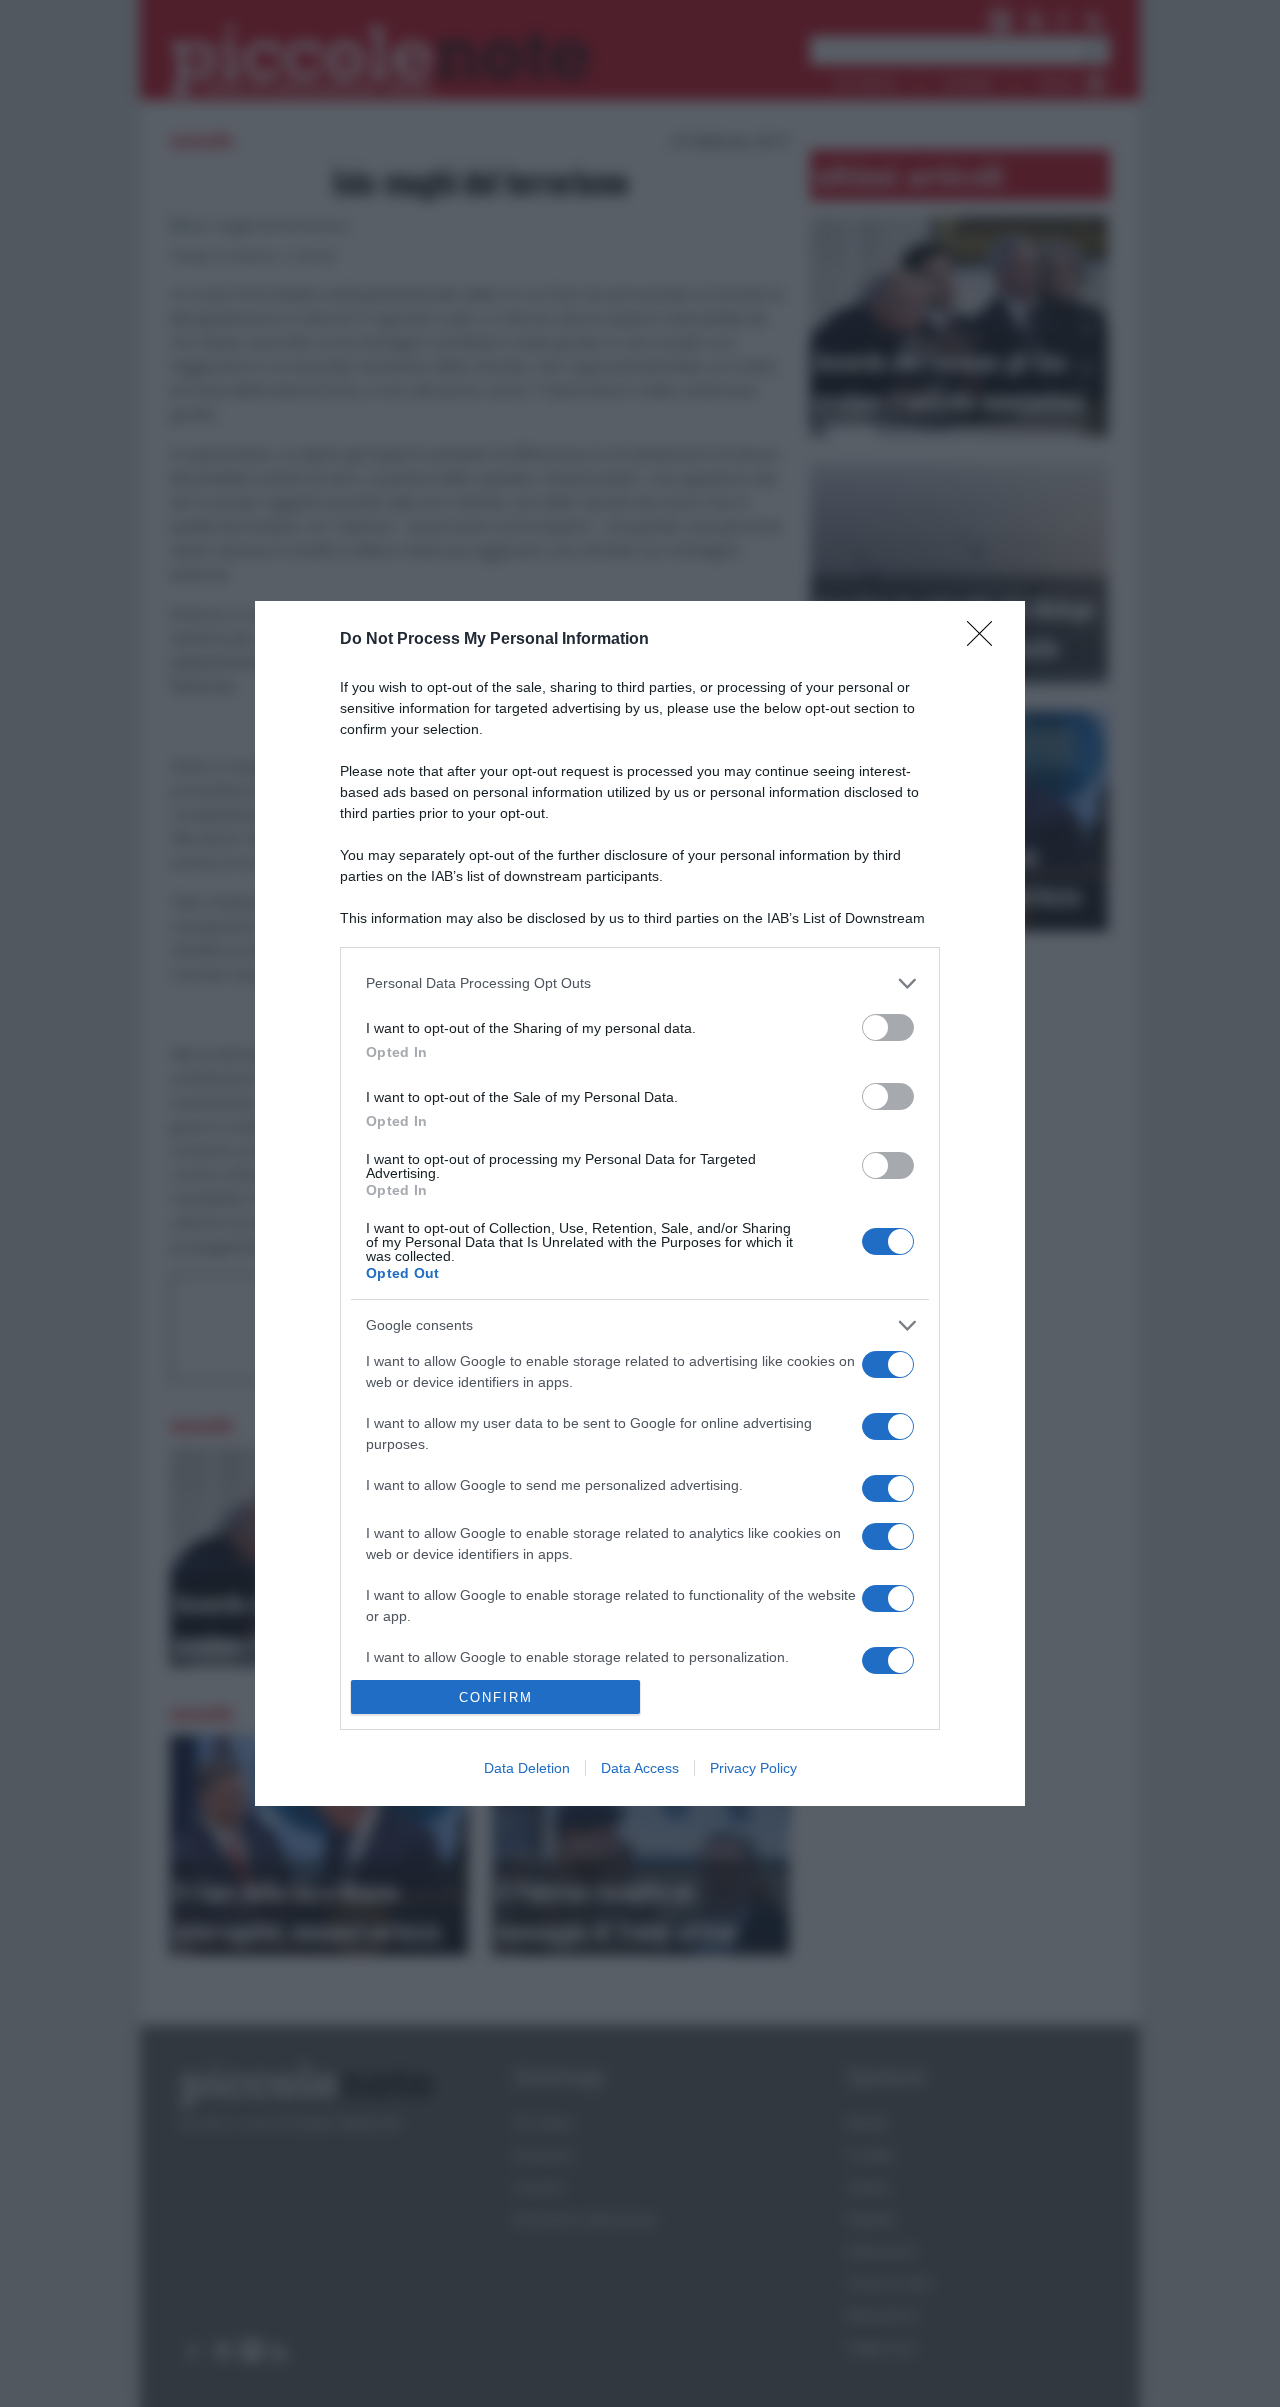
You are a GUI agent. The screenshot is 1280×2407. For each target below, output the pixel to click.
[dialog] (640, 1203)
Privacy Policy (753, 1768)
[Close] (986, 640)
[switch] (888, 1027)
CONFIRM (496, 1697)
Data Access (640, 1768)
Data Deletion (527, 1768)
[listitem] (640, 983)
